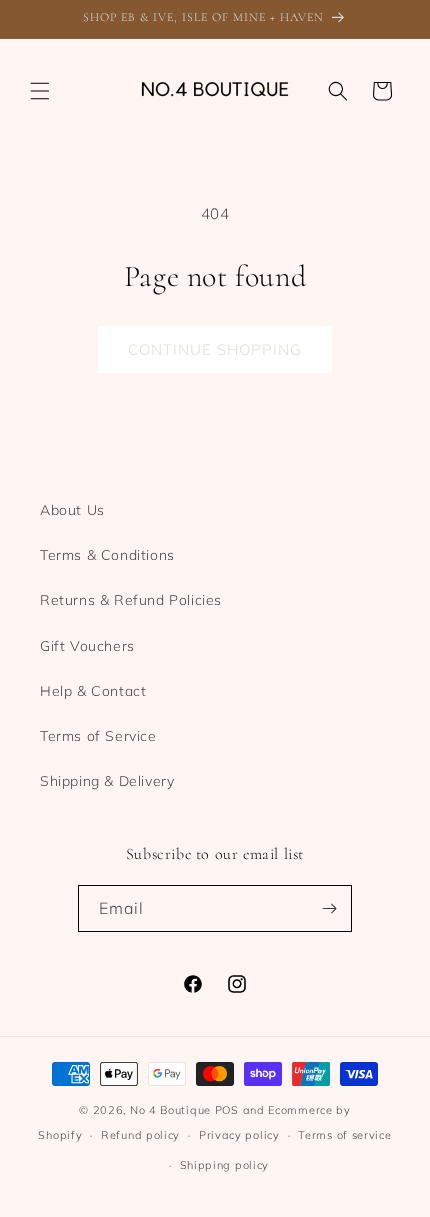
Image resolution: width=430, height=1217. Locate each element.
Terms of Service (98, 736)
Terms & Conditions (107, 555)
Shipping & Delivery (107, 781)
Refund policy (140, 1135)
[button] (40, 91)
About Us (72, 510)
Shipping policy (225, 1165)
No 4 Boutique (170, 1110)
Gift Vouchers (87, 646)
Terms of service (344, 1135)
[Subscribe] (329, 908)
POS (227, 1110)
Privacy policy (239, 1135)
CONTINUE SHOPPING (215, 349)
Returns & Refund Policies (131, 600)
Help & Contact (93, 691)
